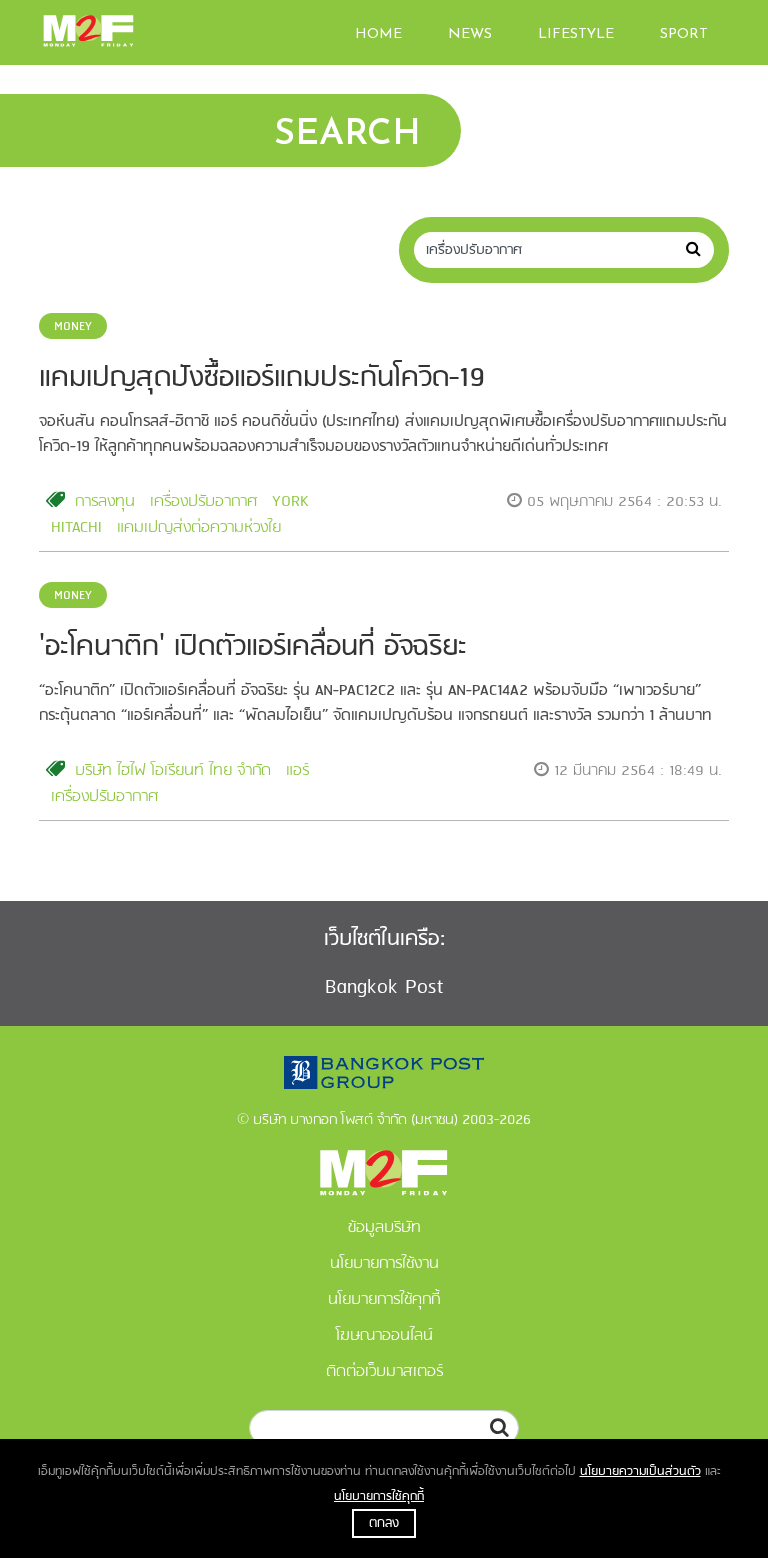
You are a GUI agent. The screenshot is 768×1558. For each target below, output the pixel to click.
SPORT (684, 34)
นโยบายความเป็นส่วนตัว (640, 1471)
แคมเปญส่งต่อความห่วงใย (199, 528)
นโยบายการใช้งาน (384, 1264)
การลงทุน (105, 502)
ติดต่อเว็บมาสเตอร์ (384, 1372)
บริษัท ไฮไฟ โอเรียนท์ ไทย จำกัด (173, 771)
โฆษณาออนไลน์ (384, 1336)
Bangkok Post (384, 987)
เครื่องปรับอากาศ (203, 502)
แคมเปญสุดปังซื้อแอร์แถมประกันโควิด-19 (262, 378)
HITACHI (76, 528)
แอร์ (297, 771)
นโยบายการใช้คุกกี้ (379, 1496)
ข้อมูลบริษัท (384, 1228)
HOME (378, 34)
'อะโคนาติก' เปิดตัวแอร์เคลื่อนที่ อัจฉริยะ (253, 647)
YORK (290, 502)
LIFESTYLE (576, 34)
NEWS (470, 34)
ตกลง (384, 1523)
